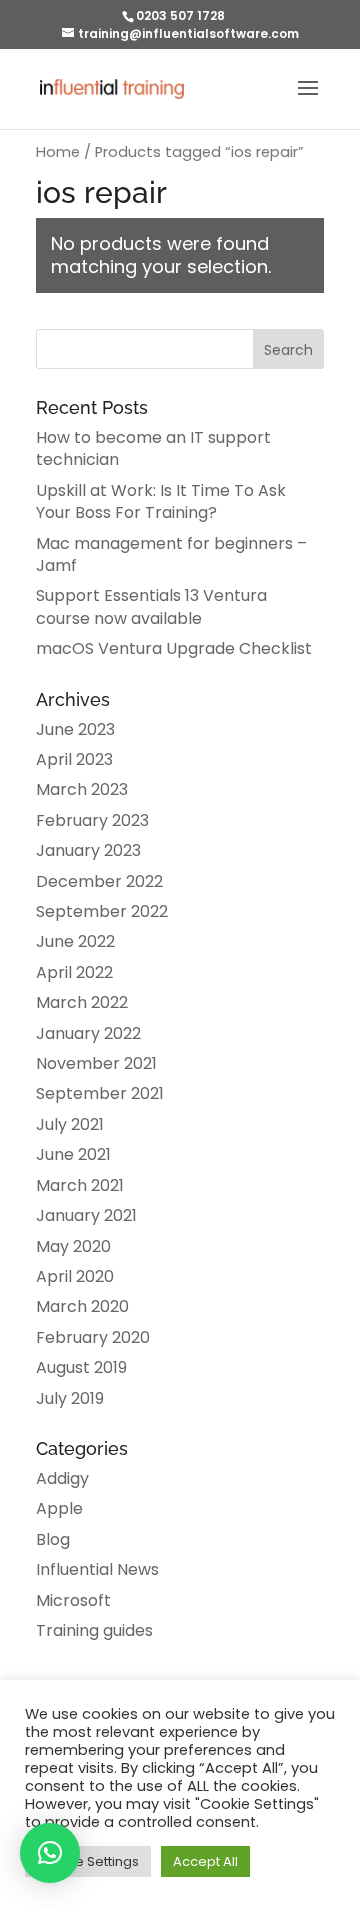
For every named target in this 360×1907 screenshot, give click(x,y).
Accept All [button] (205, 1861)
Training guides (94, 1630)
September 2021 (100, 1093)
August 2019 (81, 1367)
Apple (59, 1508)
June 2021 (73, 1154)
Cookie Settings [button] (88, 1861)
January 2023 (88, 850)
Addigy (62, 1478)
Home (58, 152)
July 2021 (70, 1124)
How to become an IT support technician (153, 448)
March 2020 (82, 1306)
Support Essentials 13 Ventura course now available (151, 606)
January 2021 (86, 1215)
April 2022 (74, 972)
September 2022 (102, 911)
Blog (53, 1539)
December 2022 (99, 881)
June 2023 (75, 729)
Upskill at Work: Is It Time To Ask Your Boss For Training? (161, 501)
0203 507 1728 (180, 15)
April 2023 (74, 759)
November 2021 (96, 1063)
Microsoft (73, 1600)
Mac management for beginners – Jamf (171, 554)
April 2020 (75, 1276)
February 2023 (92, 820)
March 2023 (82, 789)
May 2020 (73, 1246)
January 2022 (88, 1033)
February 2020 (93, 1337)
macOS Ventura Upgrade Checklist (174, 648)
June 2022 (75, 941)
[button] (50, 1853)
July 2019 (70, 1398)
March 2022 (82, 1002)
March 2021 (80, 1185)
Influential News (97, 1569)
